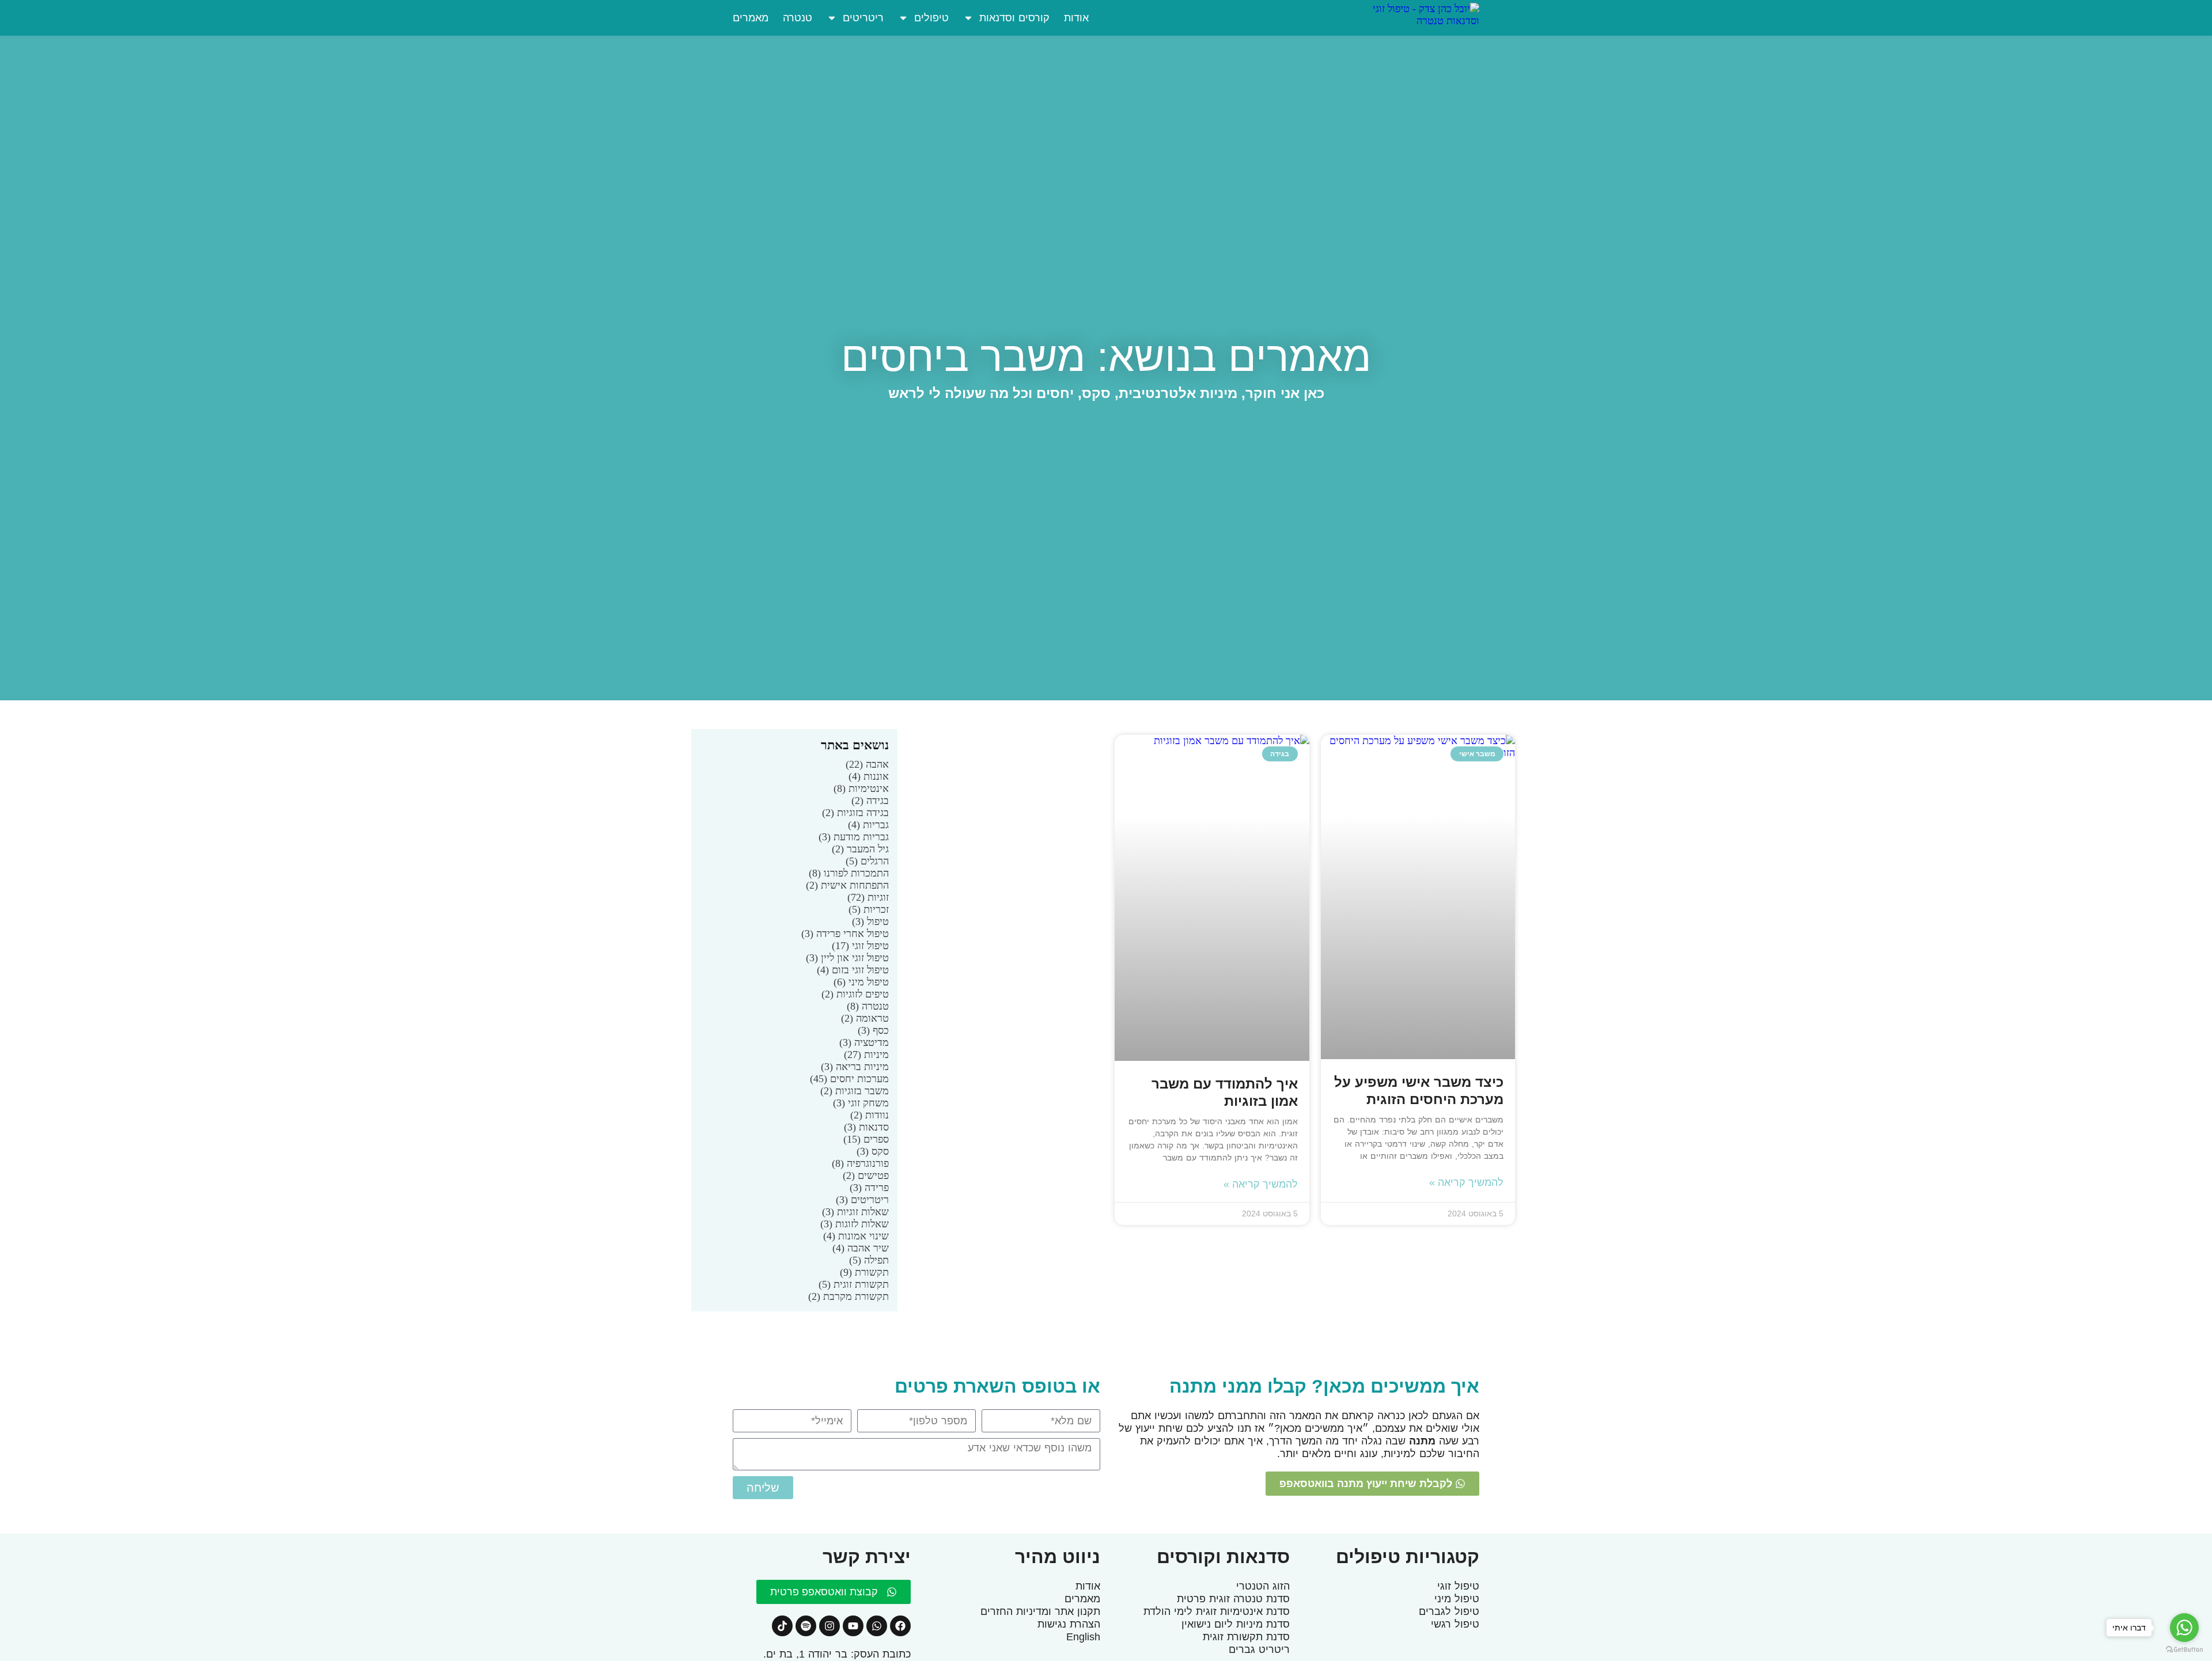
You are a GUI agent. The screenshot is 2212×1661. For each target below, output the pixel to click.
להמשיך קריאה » (1466, 1182)
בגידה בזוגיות (855, 813)
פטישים (866, 1175)
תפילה (869, 1260)
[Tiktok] (782, 1626)
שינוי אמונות (856, 1236)
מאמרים (751, 18)
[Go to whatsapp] (2184, 1628)
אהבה (867, 764)
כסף (873, 1030)
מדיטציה (864, 1042)
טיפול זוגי (860, 946)
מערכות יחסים (849, 1079)
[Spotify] (806, 1626)
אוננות (869, 776)
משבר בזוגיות (855, 1091)
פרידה (869, 1188)
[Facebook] (900, 1626)
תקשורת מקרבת (849, 1296)
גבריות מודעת (854, 837)
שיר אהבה (861, 1248)
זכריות (869, 909)
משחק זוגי (861, 1103)
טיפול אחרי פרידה (845, 934)
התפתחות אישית (847, 885)
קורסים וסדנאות (1014, 18)
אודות (1076, 18)
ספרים (866, 1139)
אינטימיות (861, 788)
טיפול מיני (861, 982)
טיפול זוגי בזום (853, 970)
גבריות (868, 825)
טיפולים (931, 18)
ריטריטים (863, 18)
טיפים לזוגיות (855, 994)
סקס (873, 1151)
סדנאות (866, 1127)
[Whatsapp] (877, 1626)
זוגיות (868, 897)
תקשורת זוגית (854, 1284)
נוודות (870, 1115)
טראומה (865, 1018)
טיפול (870, 921)
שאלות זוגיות (855, 1212)
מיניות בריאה (855, 1067)
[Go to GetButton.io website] (2184, 1649)
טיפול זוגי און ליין (847, 958)
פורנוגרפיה (860, 1163)
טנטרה (798, 18)
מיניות (866, 1055)
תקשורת (864, 1272)
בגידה (870, 801)
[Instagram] (829, 1626)
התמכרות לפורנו (849, 873)
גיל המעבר (860, 849)
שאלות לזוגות (855, 1224)
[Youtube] (853, 1626)
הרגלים (867, 861)
